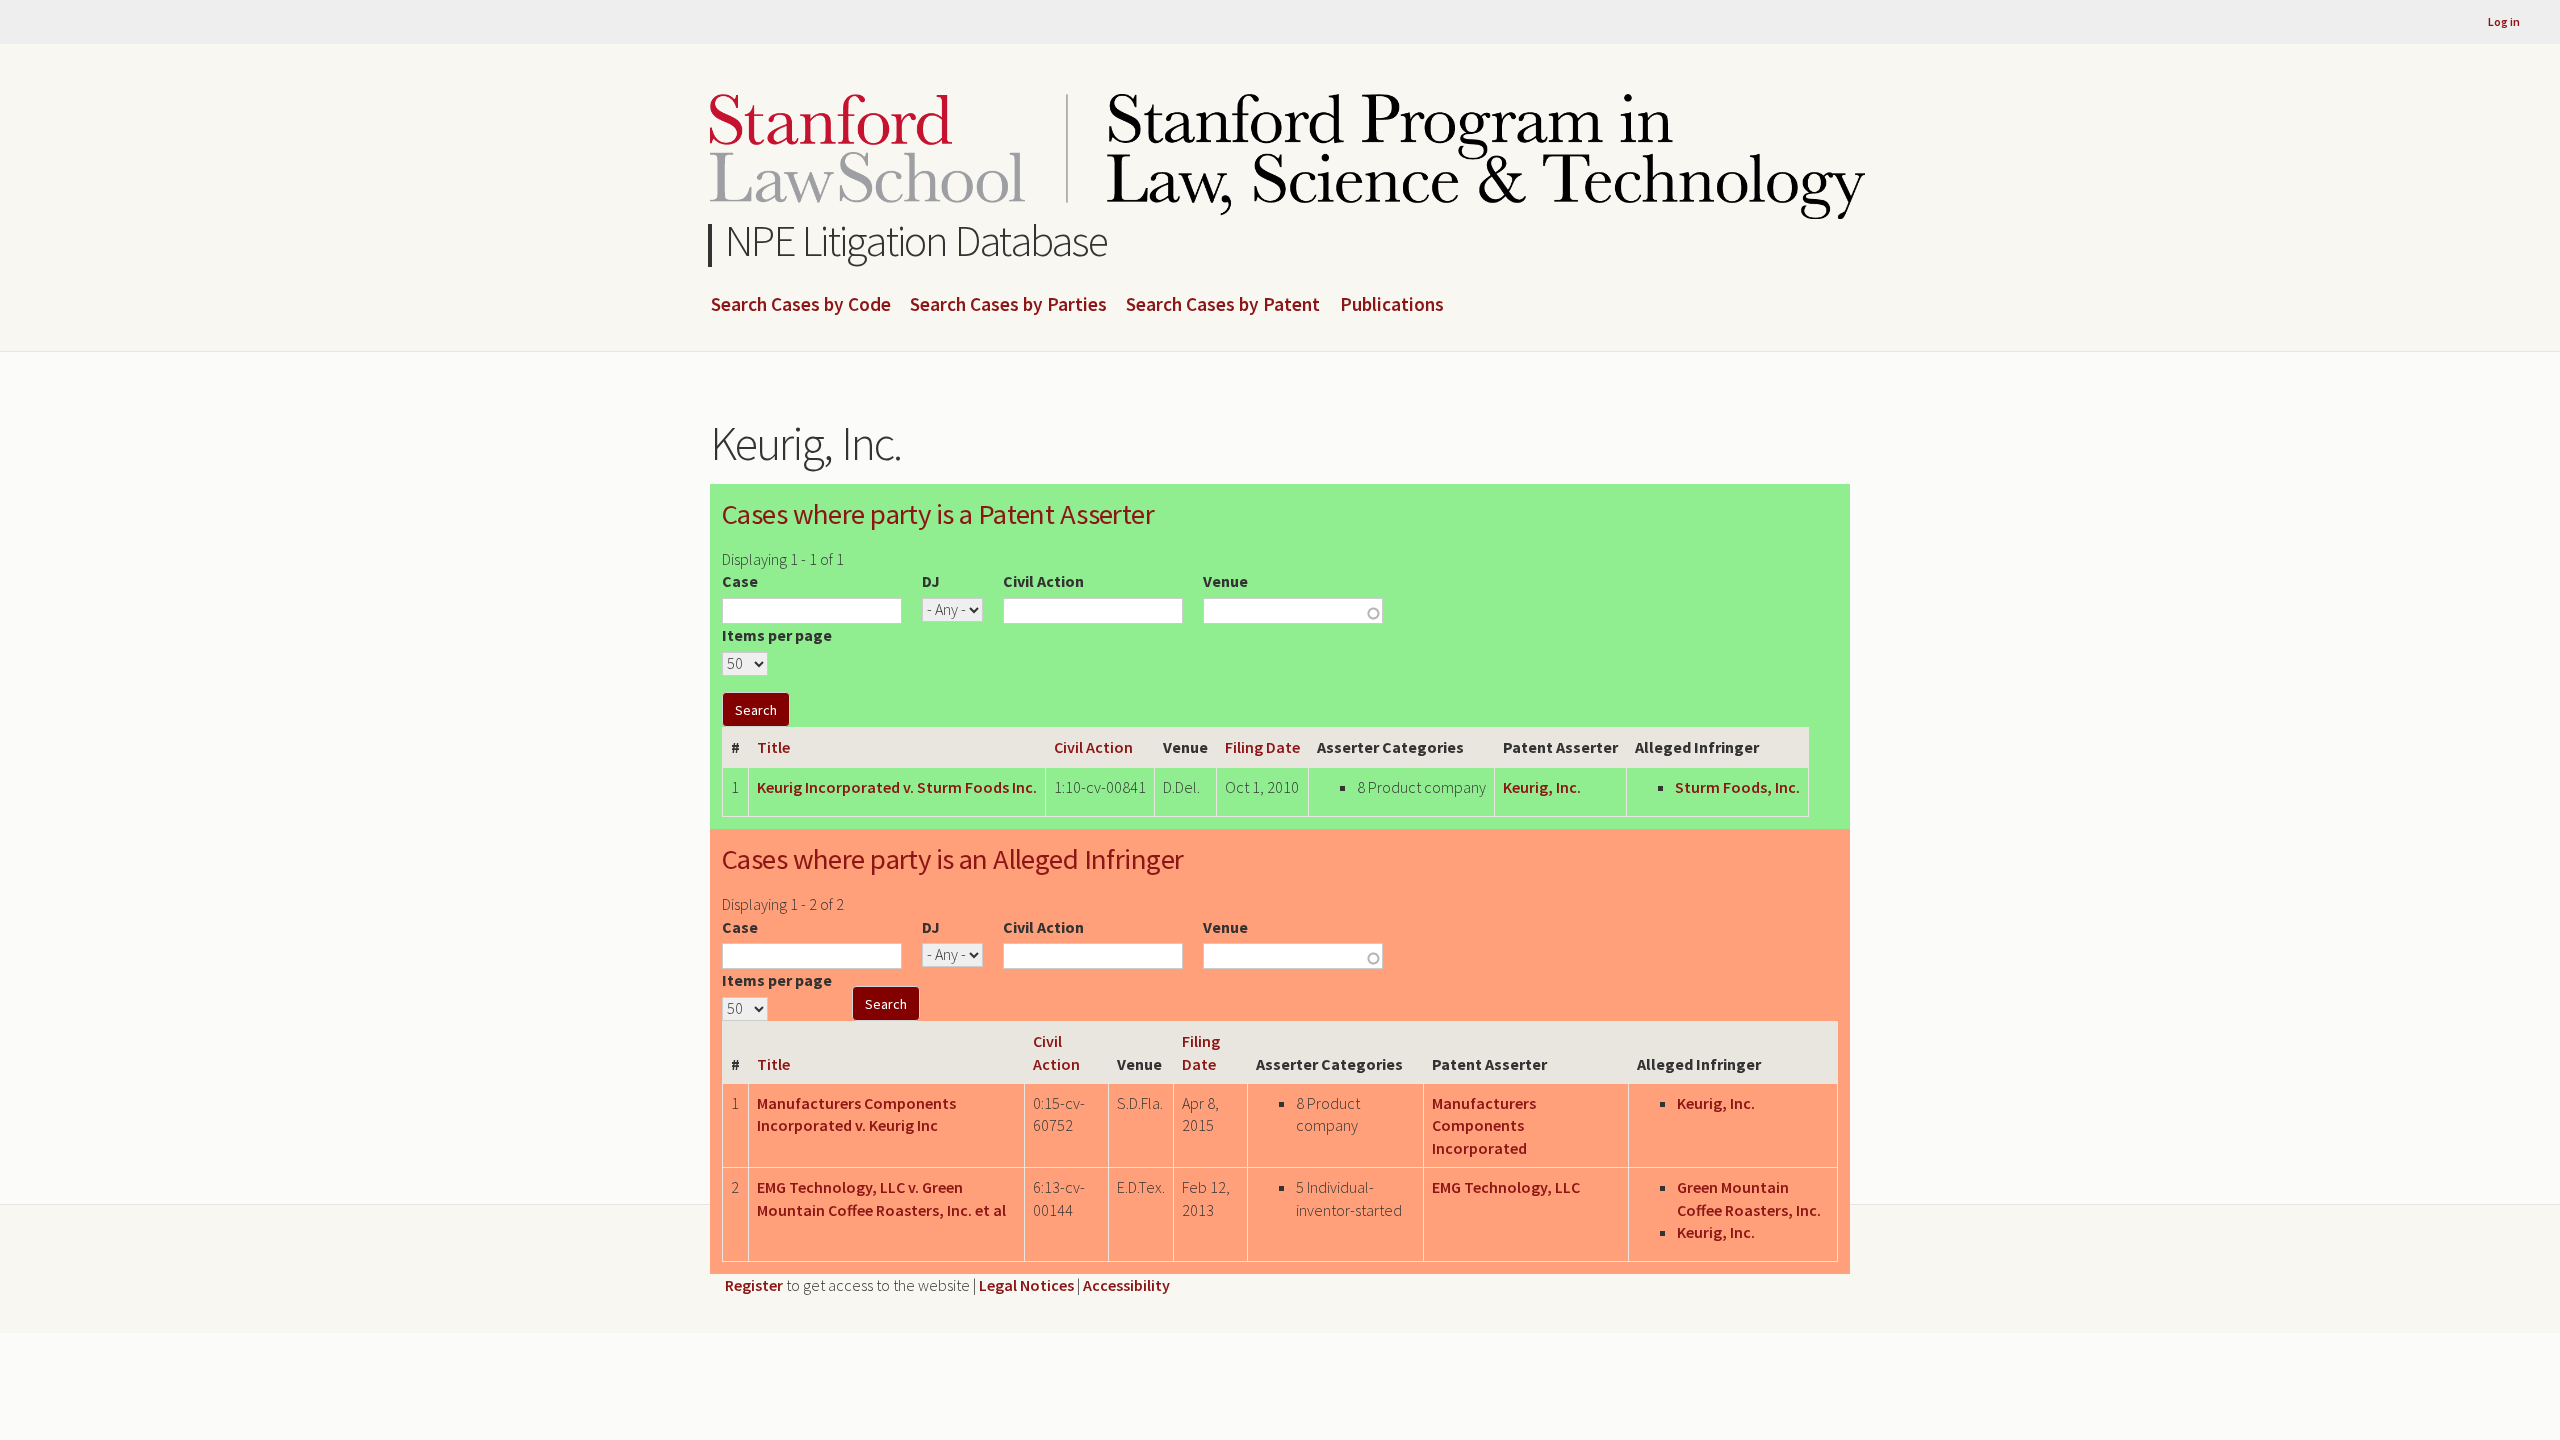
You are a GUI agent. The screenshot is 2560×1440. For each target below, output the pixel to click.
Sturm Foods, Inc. (1737, 787)
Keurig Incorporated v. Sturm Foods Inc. (897, 787)
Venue (1225, 581)
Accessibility (1126, 1285)
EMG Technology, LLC (1506, 1187)
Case (740, 581)
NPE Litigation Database (916, 240)
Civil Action (1043, 581)
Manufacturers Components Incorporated (1484, 1125)
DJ (931, 581)
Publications (1392, 305)
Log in (2504, 21)
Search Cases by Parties (1008, 305)
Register (754, 1285)
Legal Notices (1026, 1285)
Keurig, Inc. (1542, 787)
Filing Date (1262, 747)
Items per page (777, 635)
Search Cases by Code (801, 305)
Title (773, 747)
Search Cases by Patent (1223, 305)
